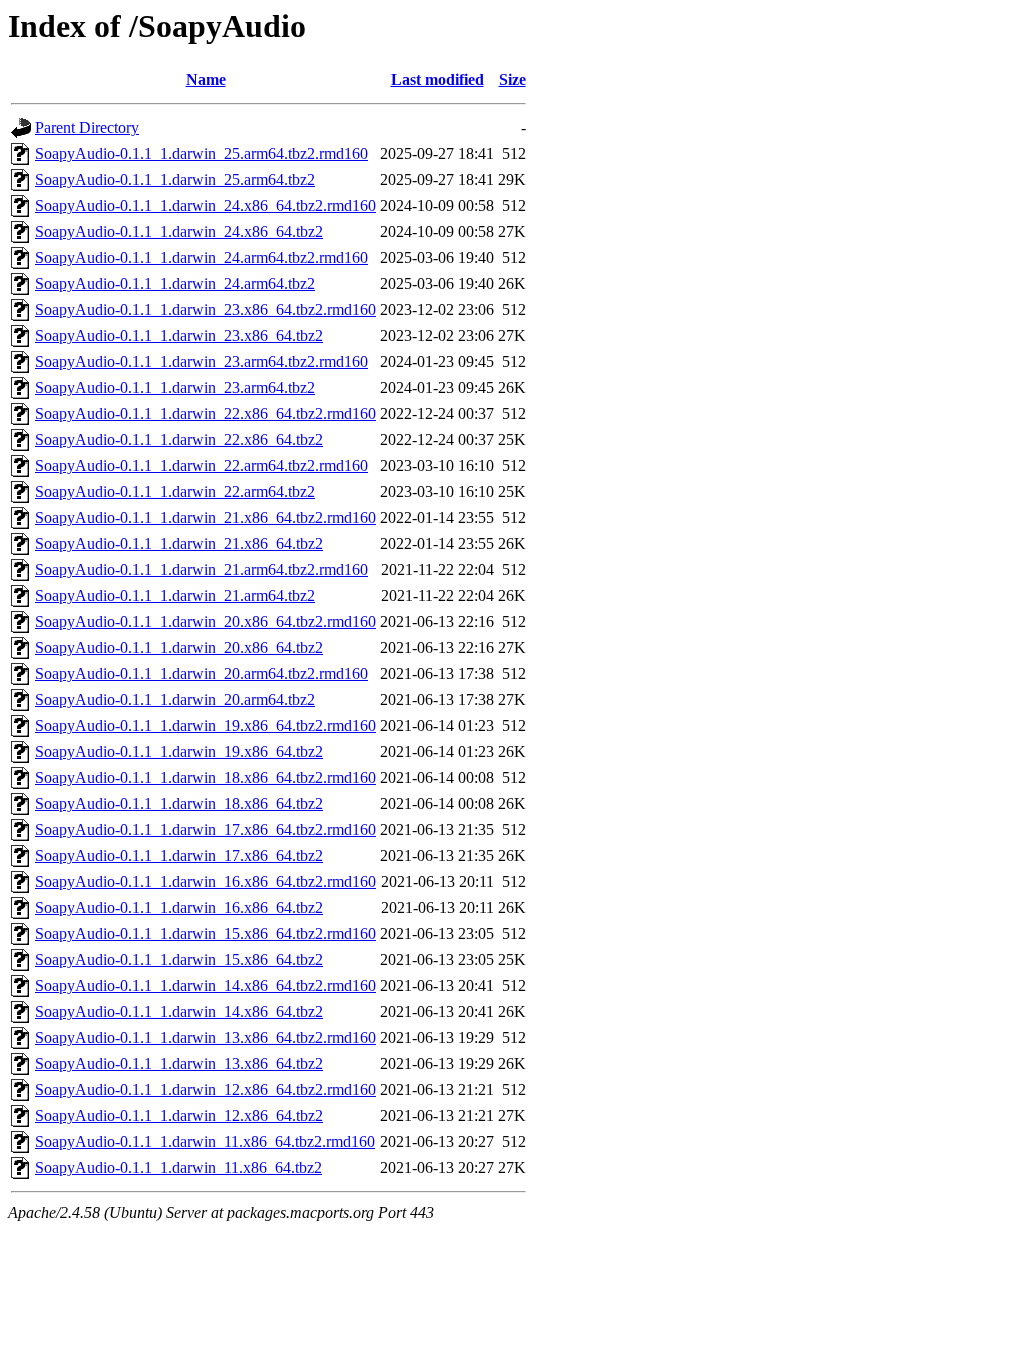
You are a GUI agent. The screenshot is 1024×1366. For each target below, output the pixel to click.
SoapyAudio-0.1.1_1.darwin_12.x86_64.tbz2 (179, 1115)
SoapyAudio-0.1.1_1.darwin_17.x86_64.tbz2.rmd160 (205, 829)
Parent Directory (87, 127)
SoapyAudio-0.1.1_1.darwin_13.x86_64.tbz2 (179, 1063)
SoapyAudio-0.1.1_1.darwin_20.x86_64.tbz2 (179, 647)
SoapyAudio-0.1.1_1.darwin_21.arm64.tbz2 (175, 595)
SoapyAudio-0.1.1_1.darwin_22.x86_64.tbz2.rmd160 (205, 413)
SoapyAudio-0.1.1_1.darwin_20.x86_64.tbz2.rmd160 (205, 621)
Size (512, 79)
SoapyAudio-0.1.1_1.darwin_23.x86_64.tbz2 (179, 335)
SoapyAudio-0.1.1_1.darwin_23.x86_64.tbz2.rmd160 (205, 309)
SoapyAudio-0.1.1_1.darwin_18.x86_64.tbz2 (179, 803)
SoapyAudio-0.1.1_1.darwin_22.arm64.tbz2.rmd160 (201, 465)
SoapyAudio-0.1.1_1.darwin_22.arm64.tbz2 (175, 491)
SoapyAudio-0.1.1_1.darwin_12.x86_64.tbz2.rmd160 (205, 1089)
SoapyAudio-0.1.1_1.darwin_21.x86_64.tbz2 (179, 543)
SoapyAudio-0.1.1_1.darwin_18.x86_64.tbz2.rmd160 (205, 777)
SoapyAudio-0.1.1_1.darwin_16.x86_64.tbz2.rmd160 (205, 881)
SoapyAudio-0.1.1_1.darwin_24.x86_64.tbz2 (179, 231)
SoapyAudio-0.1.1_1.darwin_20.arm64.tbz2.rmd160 (201, 673)
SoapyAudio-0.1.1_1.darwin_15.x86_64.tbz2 (179, 959)
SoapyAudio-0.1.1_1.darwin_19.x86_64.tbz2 (179, 751)
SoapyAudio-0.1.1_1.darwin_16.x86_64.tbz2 (179, 907)
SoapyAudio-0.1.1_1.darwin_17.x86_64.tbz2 (179, 855)
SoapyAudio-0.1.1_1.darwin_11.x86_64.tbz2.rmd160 (205, 1141)
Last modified (437, 79)
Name (206, 79)
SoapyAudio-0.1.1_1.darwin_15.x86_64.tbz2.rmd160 (205, 933)
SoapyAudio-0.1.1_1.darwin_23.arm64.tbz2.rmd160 (201, 361)
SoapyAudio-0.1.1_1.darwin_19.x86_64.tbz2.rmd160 (205, 725)
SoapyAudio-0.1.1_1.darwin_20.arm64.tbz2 (175, 699)
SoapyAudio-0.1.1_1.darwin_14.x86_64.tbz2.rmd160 (205, 985)
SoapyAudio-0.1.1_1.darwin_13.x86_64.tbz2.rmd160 (205, 1037)
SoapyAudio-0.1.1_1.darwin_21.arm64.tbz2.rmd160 (201, 569)
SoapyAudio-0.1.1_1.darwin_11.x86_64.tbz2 (178, 1167)
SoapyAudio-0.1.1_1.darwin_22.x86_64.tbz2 (179, 439)
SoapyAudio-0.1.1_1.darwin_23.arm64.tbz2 (175, 387)
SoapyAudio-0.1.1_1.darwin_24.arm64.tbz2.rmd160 (201, 257)
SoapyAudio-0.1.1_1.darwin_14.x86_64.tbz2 (179, 1011)
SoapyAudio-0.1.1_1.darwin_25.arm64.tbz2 (175, 179)
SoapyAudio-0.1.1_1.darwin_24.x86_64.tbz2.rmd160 (205, 205)
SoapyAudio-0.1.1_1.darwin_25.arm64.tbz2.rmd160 (201, 153)
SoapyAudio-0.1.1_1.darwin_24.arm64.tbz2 (175, 283)
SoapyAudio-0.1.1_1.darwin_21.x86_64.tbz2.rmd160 (205, 517)
